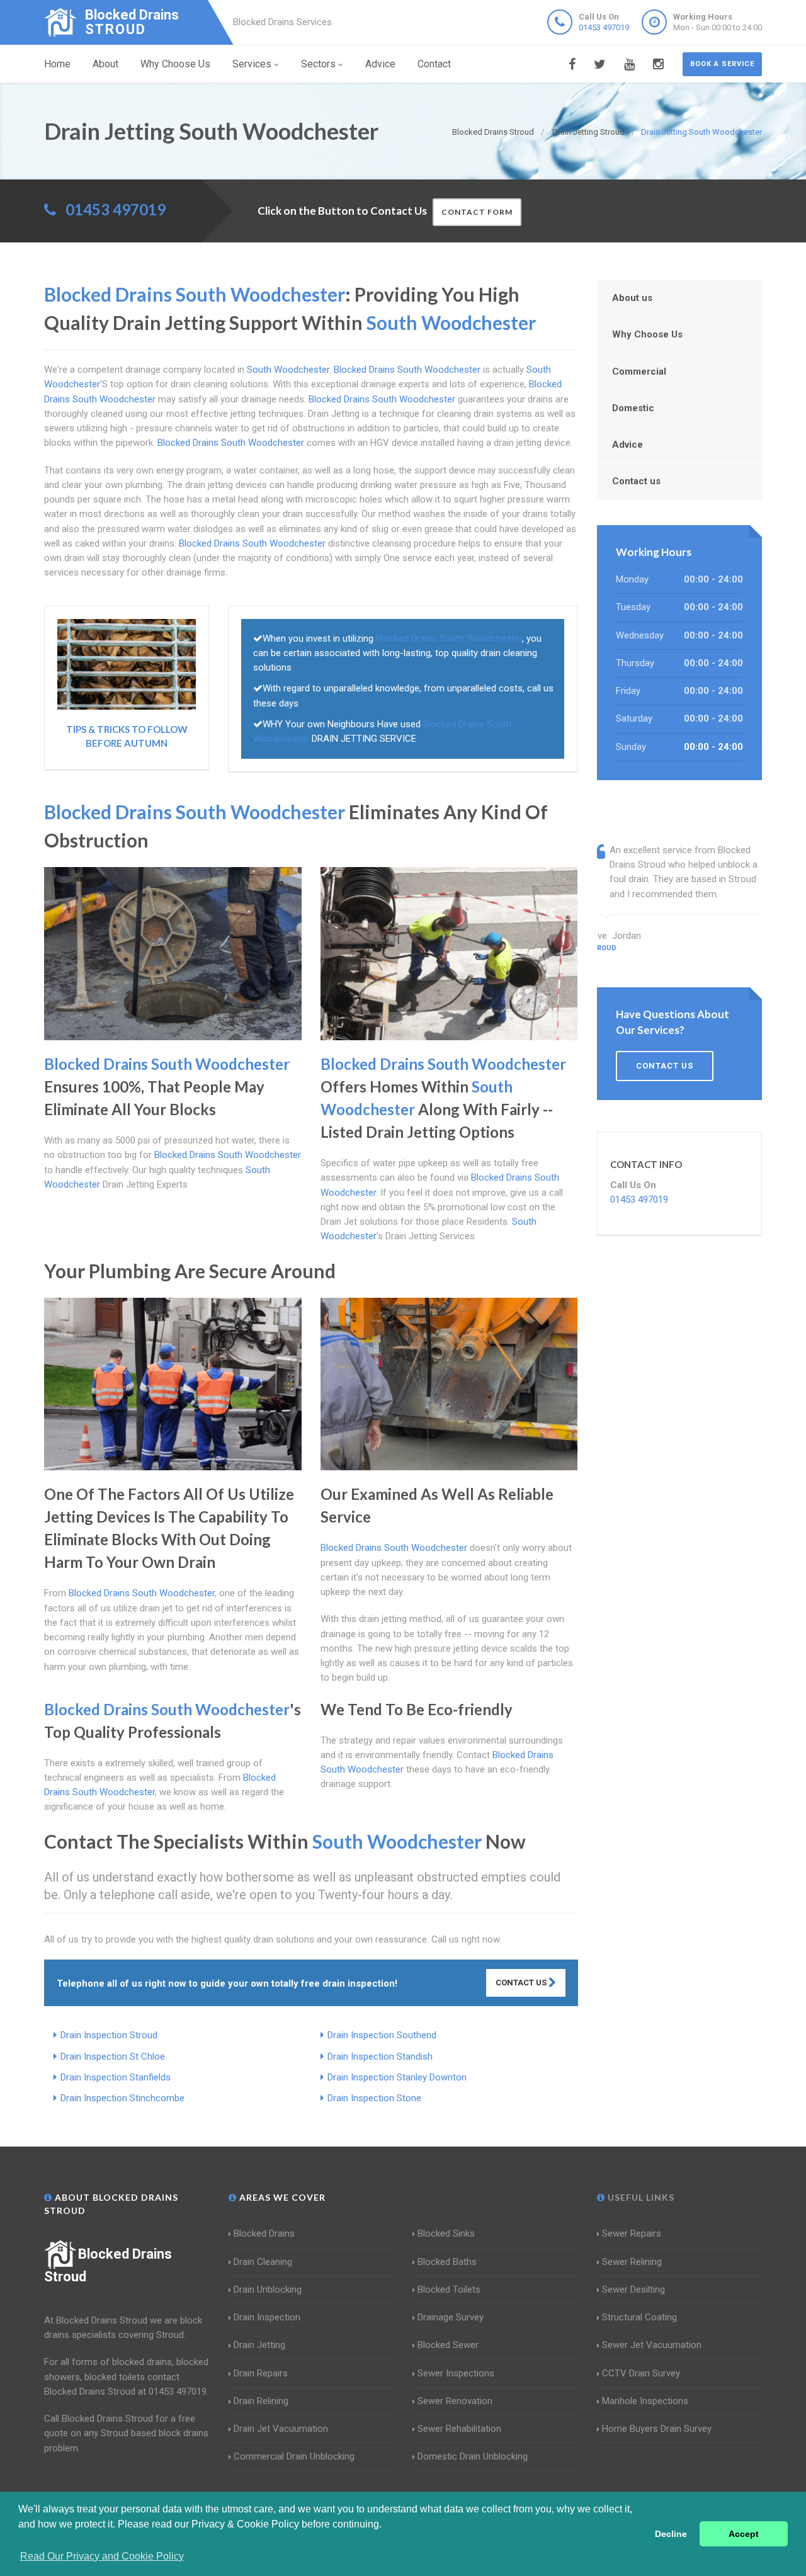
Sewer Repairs (632, 2233)
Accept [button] (744, 2534)
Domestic (633, 408)
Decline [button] (671, 2534)
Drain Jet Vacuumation (281, 2429)
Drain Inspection (267, 2317)
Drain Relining (261, 2401)
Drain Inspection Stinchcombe (122, 2098)
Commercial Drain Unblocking (294, 2456)
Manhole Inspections (645, 2401)
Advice (380, 64)
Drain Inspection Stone (374, 2098)
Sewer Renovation (455, 2401)
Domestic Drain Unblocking (473, 2456)
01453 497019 (604, 27)
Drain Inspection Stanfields (116, 2077)
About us (632, 298)
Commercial (639, 372)
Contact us (636, 481)
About (105, 64)
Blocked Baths (447, 2262)
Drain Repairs (261, 2373)
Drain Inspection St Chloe (113, 2057)
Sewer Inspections (456, 2373)
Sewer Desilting (633, 2289)
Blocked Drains (264, 2233)
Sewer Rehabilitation (459, 2429)
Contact (434, 64)
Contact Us (522, 1983)
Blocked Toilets (449, 2289)
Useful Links (640, 2197)
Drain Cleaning (263, 2262)
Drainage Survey (451, 2317)
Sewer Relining (632, 2262)
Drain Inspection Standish (380, 2057)
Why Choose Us (175, 64)
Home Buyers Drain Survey (657, 2429)
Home (57, 64)
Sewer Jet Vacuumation (652, 2345)
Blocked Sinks (446, 2233)
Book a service (722, 64)
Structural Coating (639, 2317)
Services (252, 64)
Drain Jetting (259, 2345)
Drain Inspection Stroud (109, 2035)
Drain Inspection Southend (382, 2035)
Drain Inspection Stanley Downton (397, 2077)
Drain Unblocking (268, 2289)
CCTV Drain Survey (641, 2373)
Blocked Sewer (448, 2345)
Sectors (318, 64)
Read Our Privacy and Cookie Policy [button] (102, 2556)
